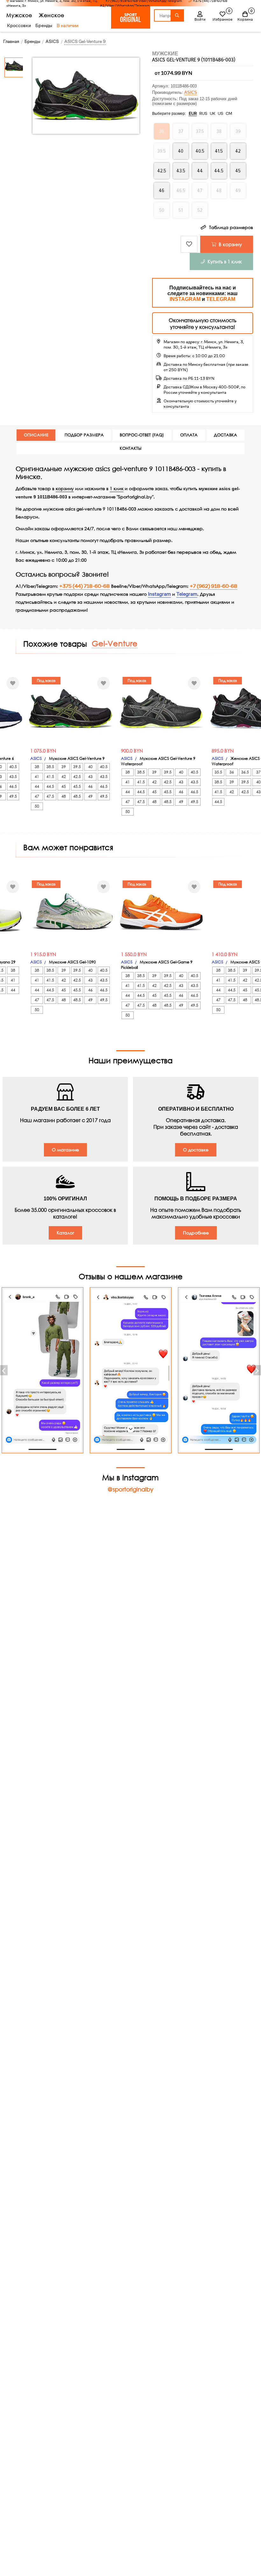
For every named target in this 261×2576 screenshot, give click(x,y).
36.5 (245, 772)
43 (90, 777)
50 (37, 806)
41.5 (50, 777)
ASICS (191, 92)
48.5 (77, 796)
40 (90, 767)
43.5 (13, 777)
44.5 (50, 786)
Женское (52, 15)
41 (37, 777)
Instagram (159, 594)
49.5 (13, 796)
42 (64, 777)
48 (64, 796)
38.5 (50, 767)
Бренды (44, 25)
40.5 (13, 767)
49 (90, 796)
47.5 (50, 796)
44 (37, 786)
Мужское (19, 15)
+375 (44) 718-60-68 (85, 586)
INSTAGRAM (185, 299)
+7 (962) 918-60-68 (214, 586)
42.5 (77, 777)
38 (37, 767)
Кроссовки (19, 25)
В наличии (67, 25)
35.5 (218, 772)
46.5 (13, 786)
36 (232, 772)
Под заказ (46, 680)
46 (90, 786)
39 (64, 767)
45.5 (77, 786)
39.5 (77, 767)
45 (64, 786)
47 (37, 796)
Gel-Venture (115, 643)
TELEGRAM (221, 299)
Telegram (187, 594)
